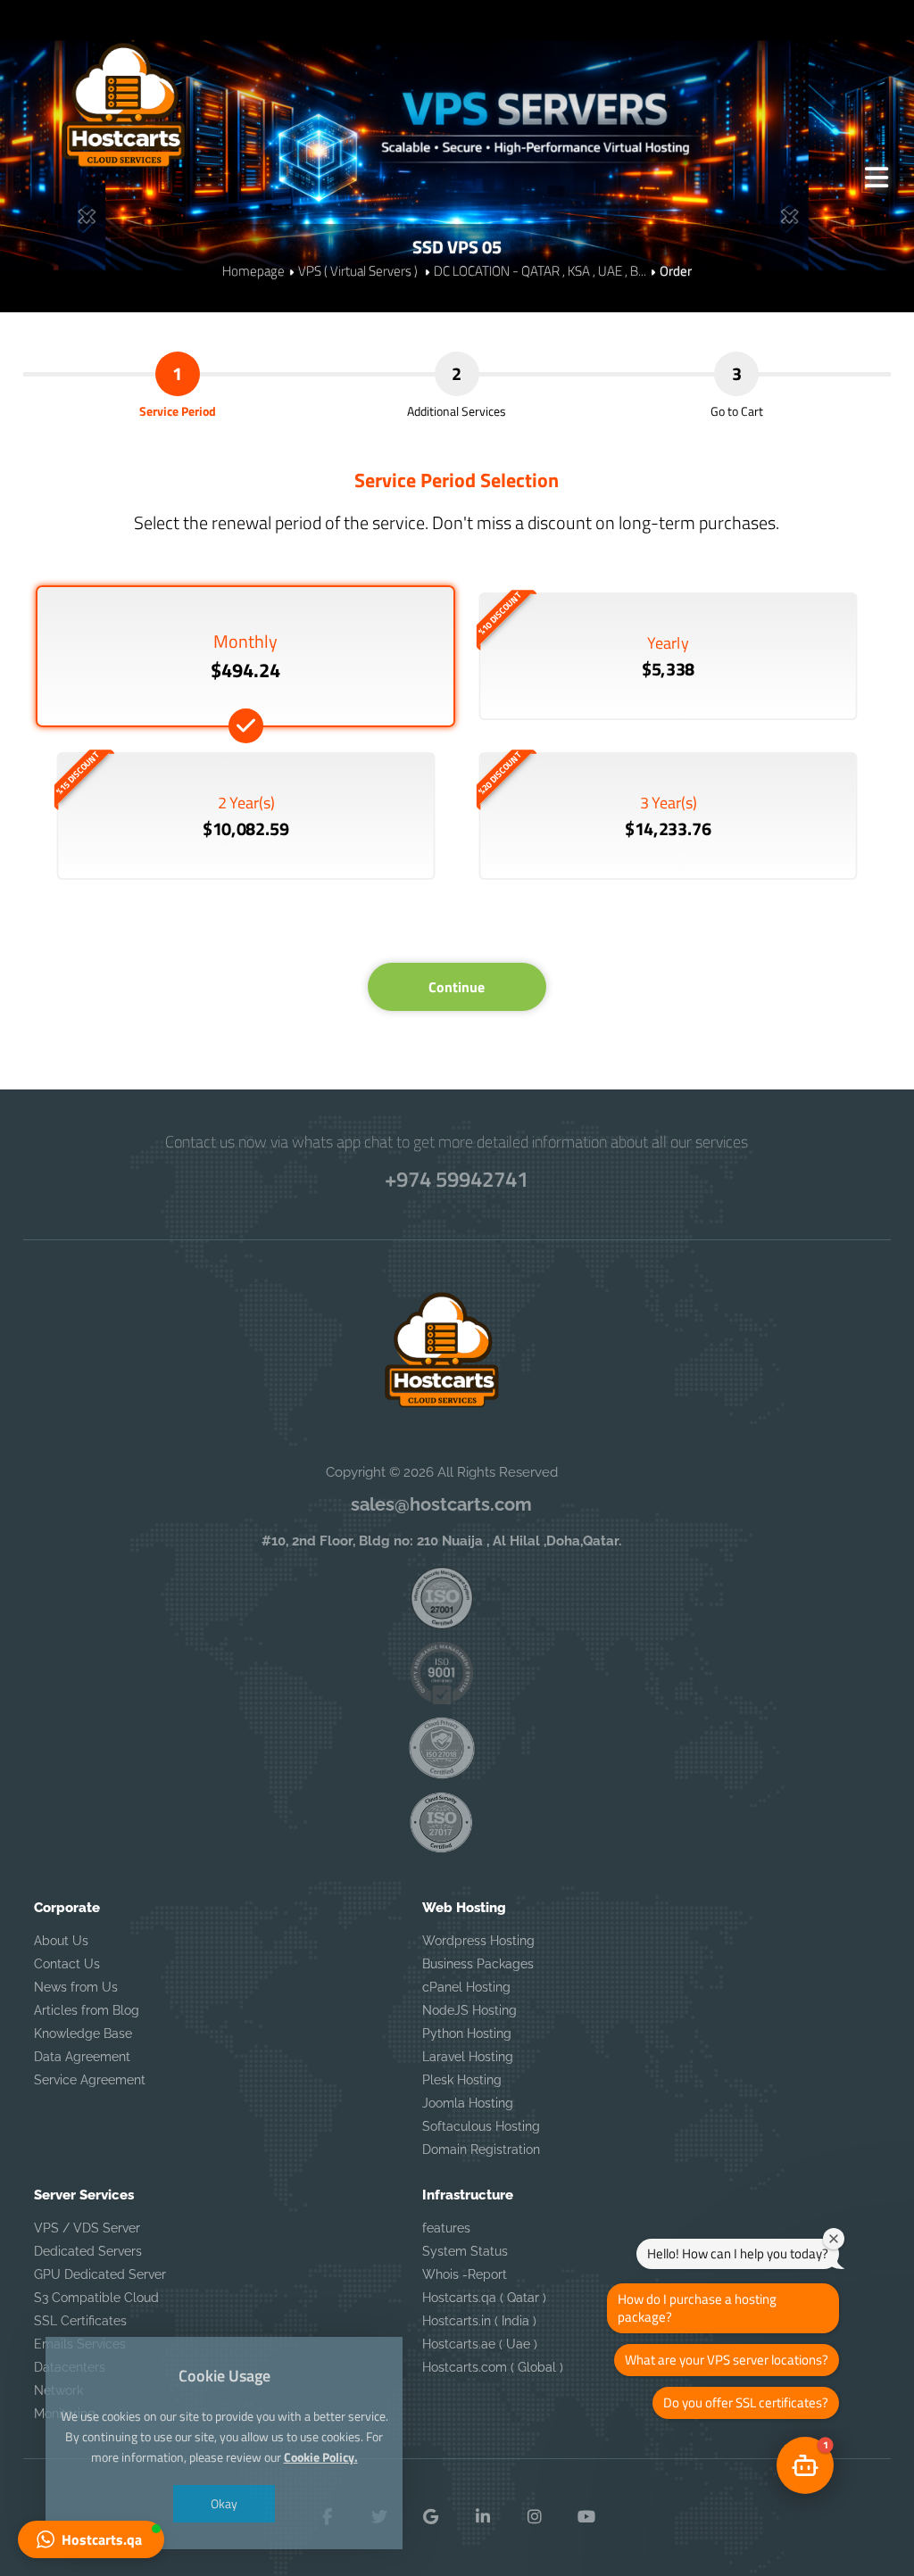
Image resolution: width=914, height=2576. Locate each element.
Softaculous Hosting (481, 2126)
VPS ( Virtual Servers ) (359, 271)
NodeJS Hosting (469, 2010)
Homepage (253, 271)
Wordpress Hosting (478, 1941)
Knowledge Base (83, 2033)
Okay (224, 2503)
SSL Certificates (80, 2321)
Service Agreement (90, 2080)
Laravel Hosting (468, 2057)
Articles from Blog (87, 2010)
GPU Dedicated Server (100, 2274)
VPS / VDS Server (87, 2228)
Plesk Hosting (462, 2080)
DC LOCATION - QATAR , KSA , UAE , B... (540, 271)
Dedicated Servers (88, 2251)
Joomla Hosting (468, 2103)
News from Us (76, 1987)
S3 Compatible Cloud (96, 2298)
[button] (91, 2539)
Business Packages (478, 1964)
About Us (61, 1941)
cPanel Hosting (466, 1987)
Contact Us (67, 1964)
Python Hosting (467, 2033)
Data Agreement (82, 2057)
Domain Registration (481, 2149)
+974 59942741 (457, 1179)
